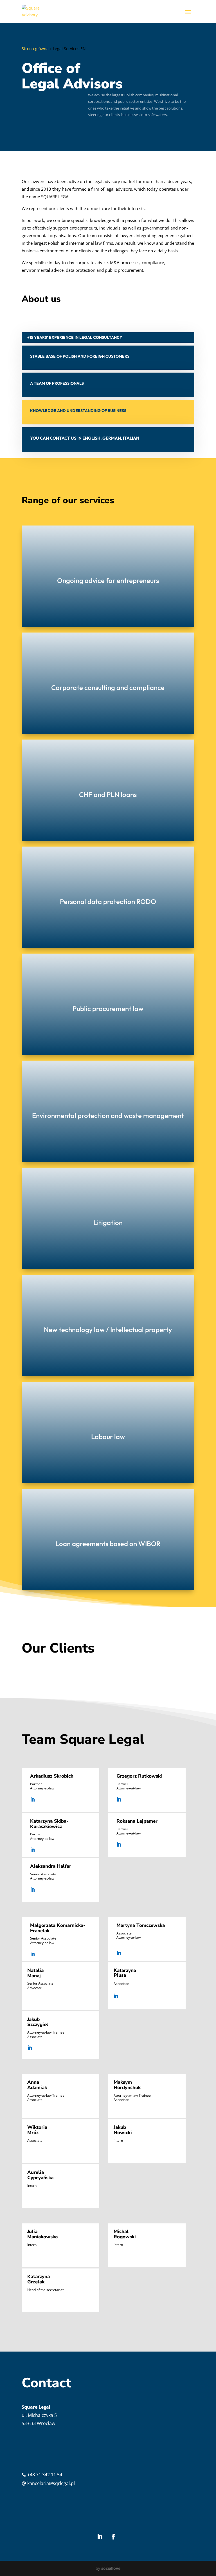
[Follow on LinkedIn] (100, 2537)
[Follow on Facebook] (113, 2537)
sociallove (111, 2568)
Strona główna (35, 49)
